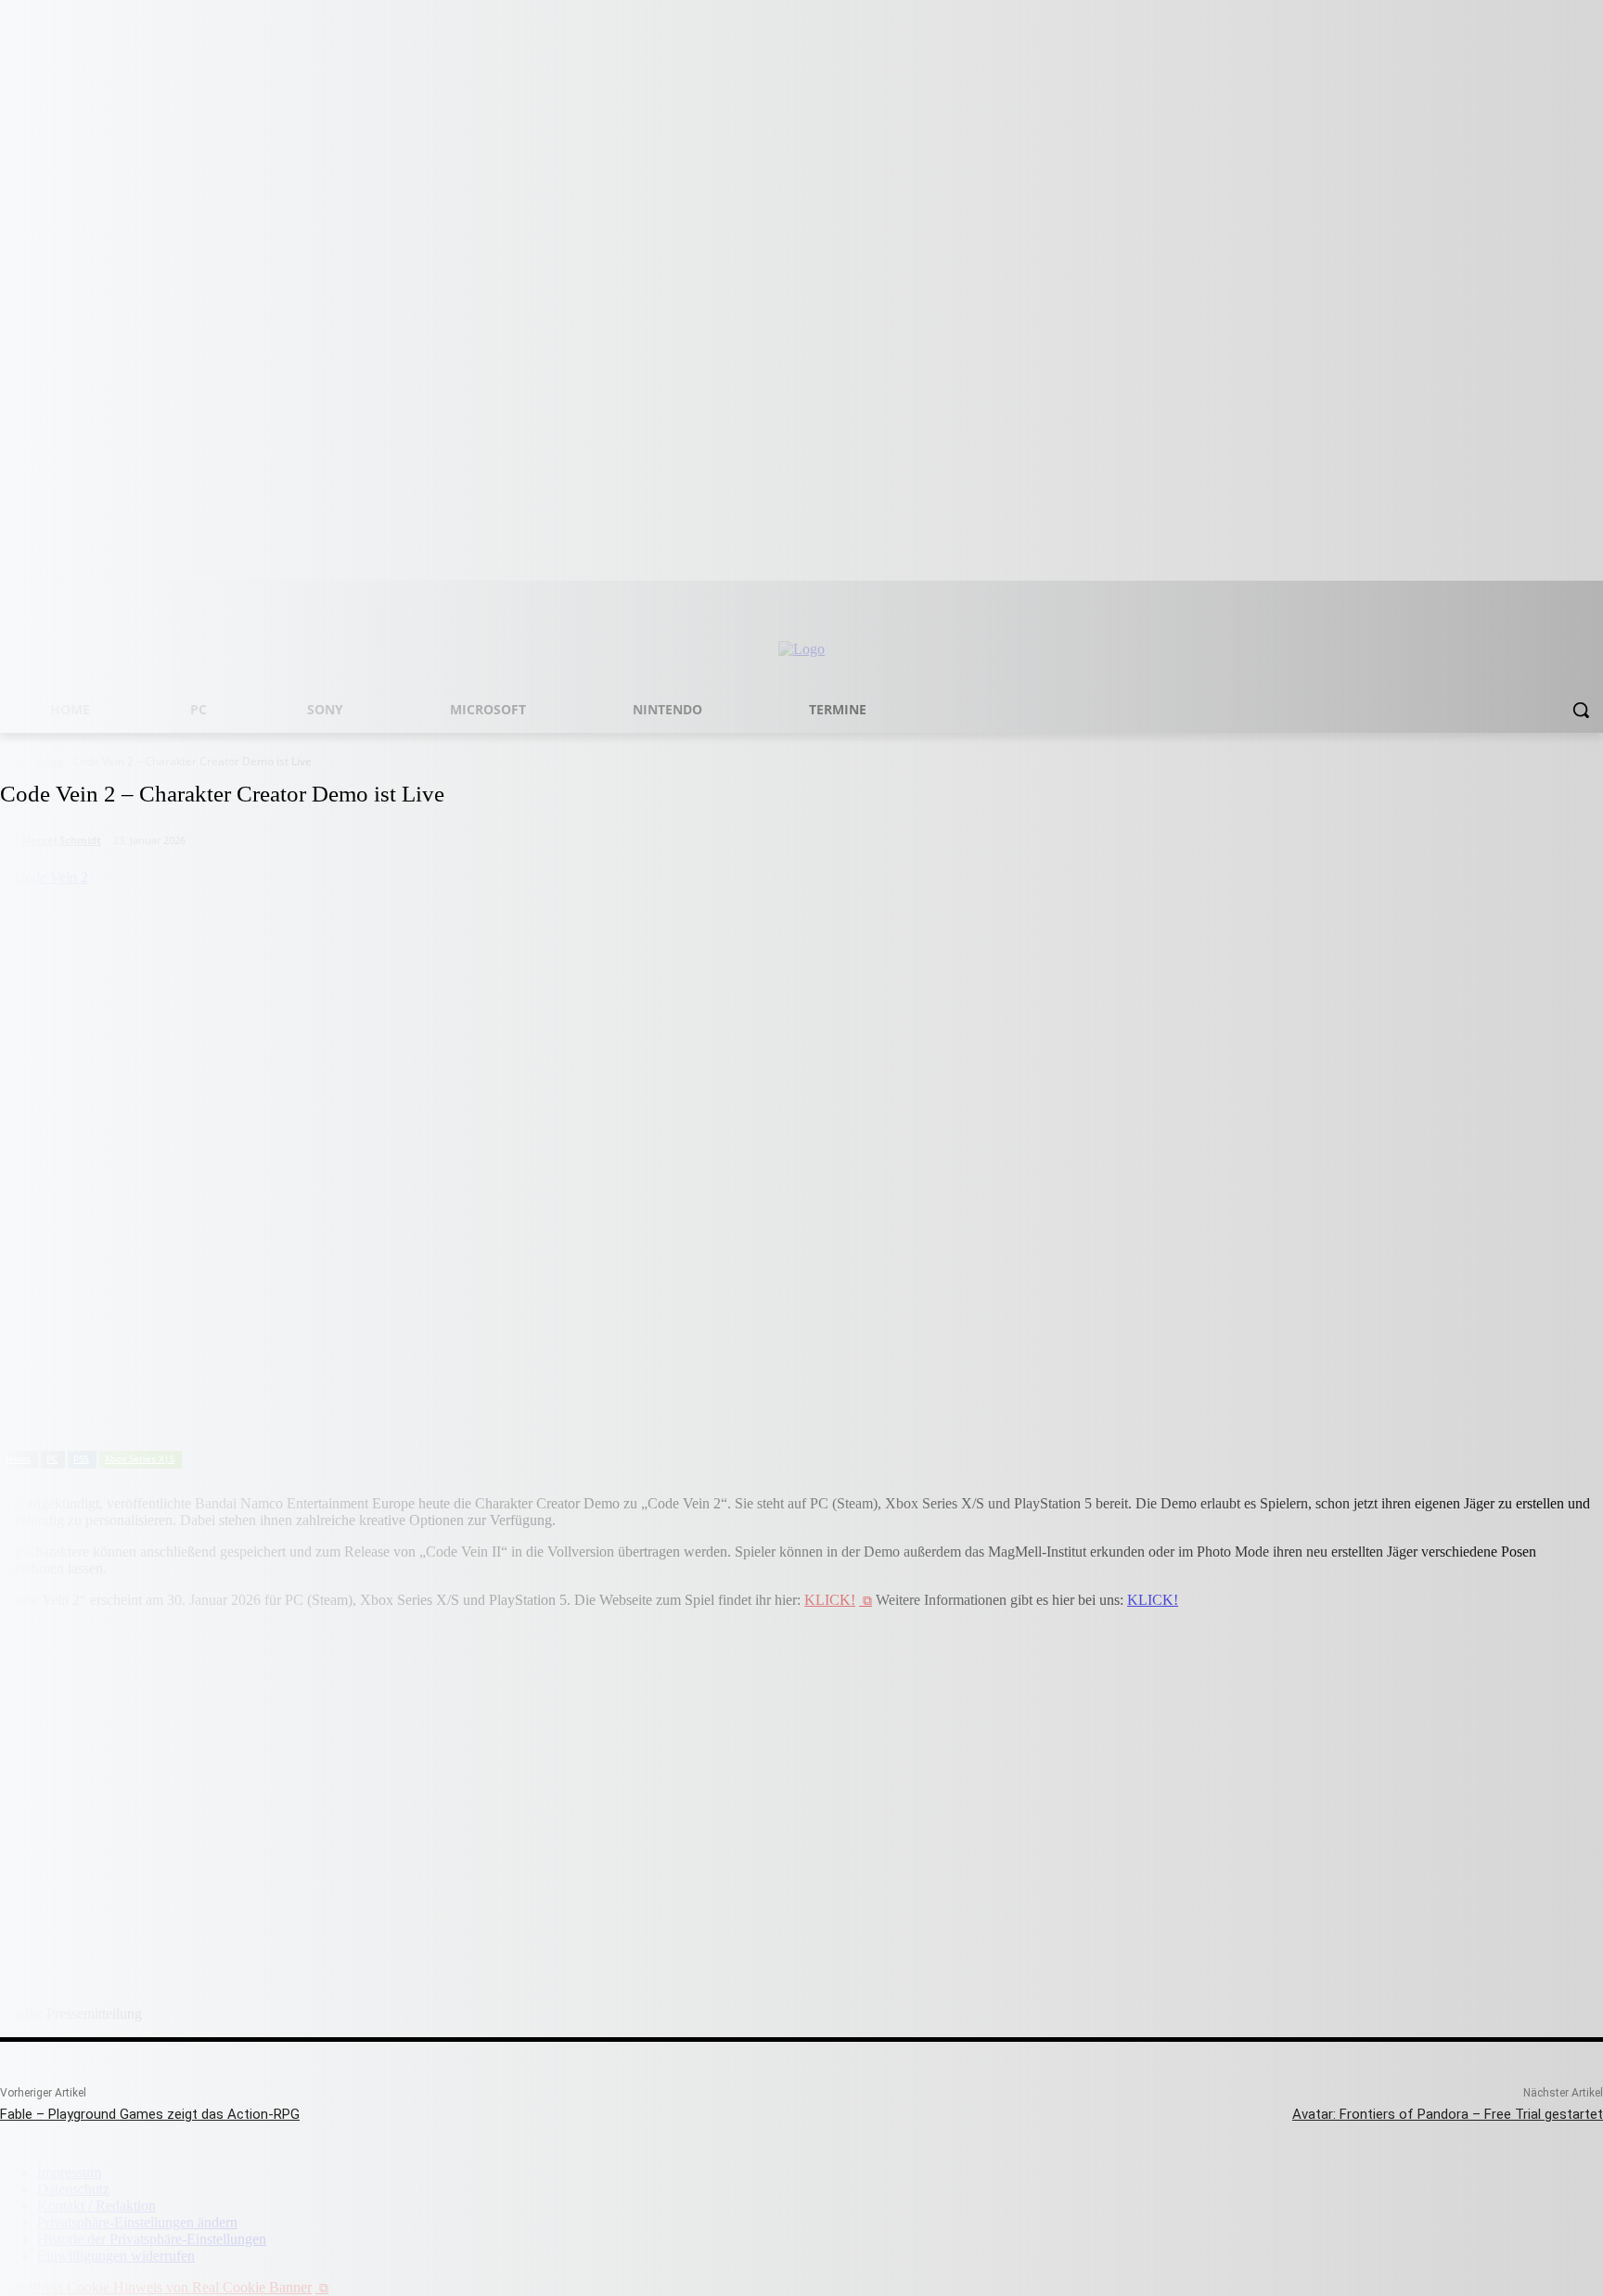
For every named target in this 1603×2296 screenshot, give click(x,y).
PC (52, 1458)
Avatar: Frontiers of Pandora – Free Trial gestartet (1448, 2114)
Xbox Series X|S (140, 1458)
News (18, 1458)
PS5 (81, 1458)
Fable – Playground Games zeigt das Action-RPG (150, 2114)
